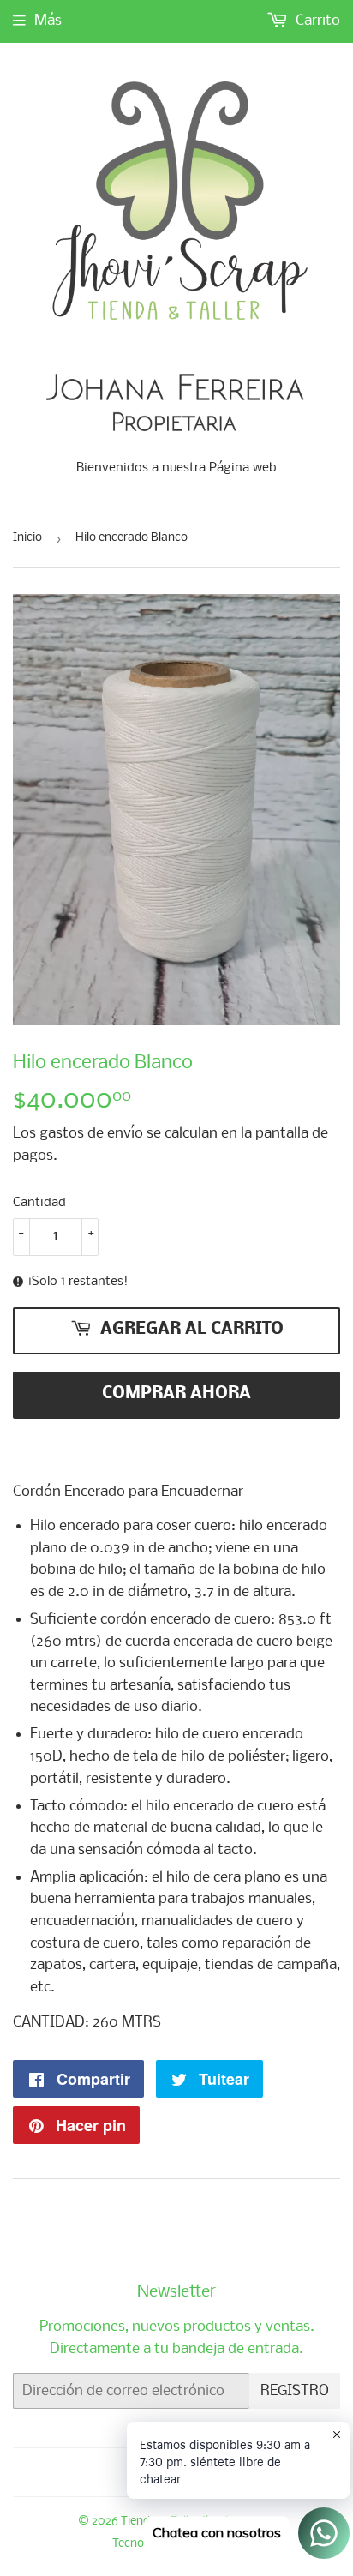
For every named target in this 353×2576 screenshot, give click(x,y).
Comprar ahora (176, 1394)
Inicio (27, 538)
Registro (295, 2391)
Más (48, 21)
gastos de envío (91, 1134)
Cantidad (39, 1203)
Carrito (316, 21)
